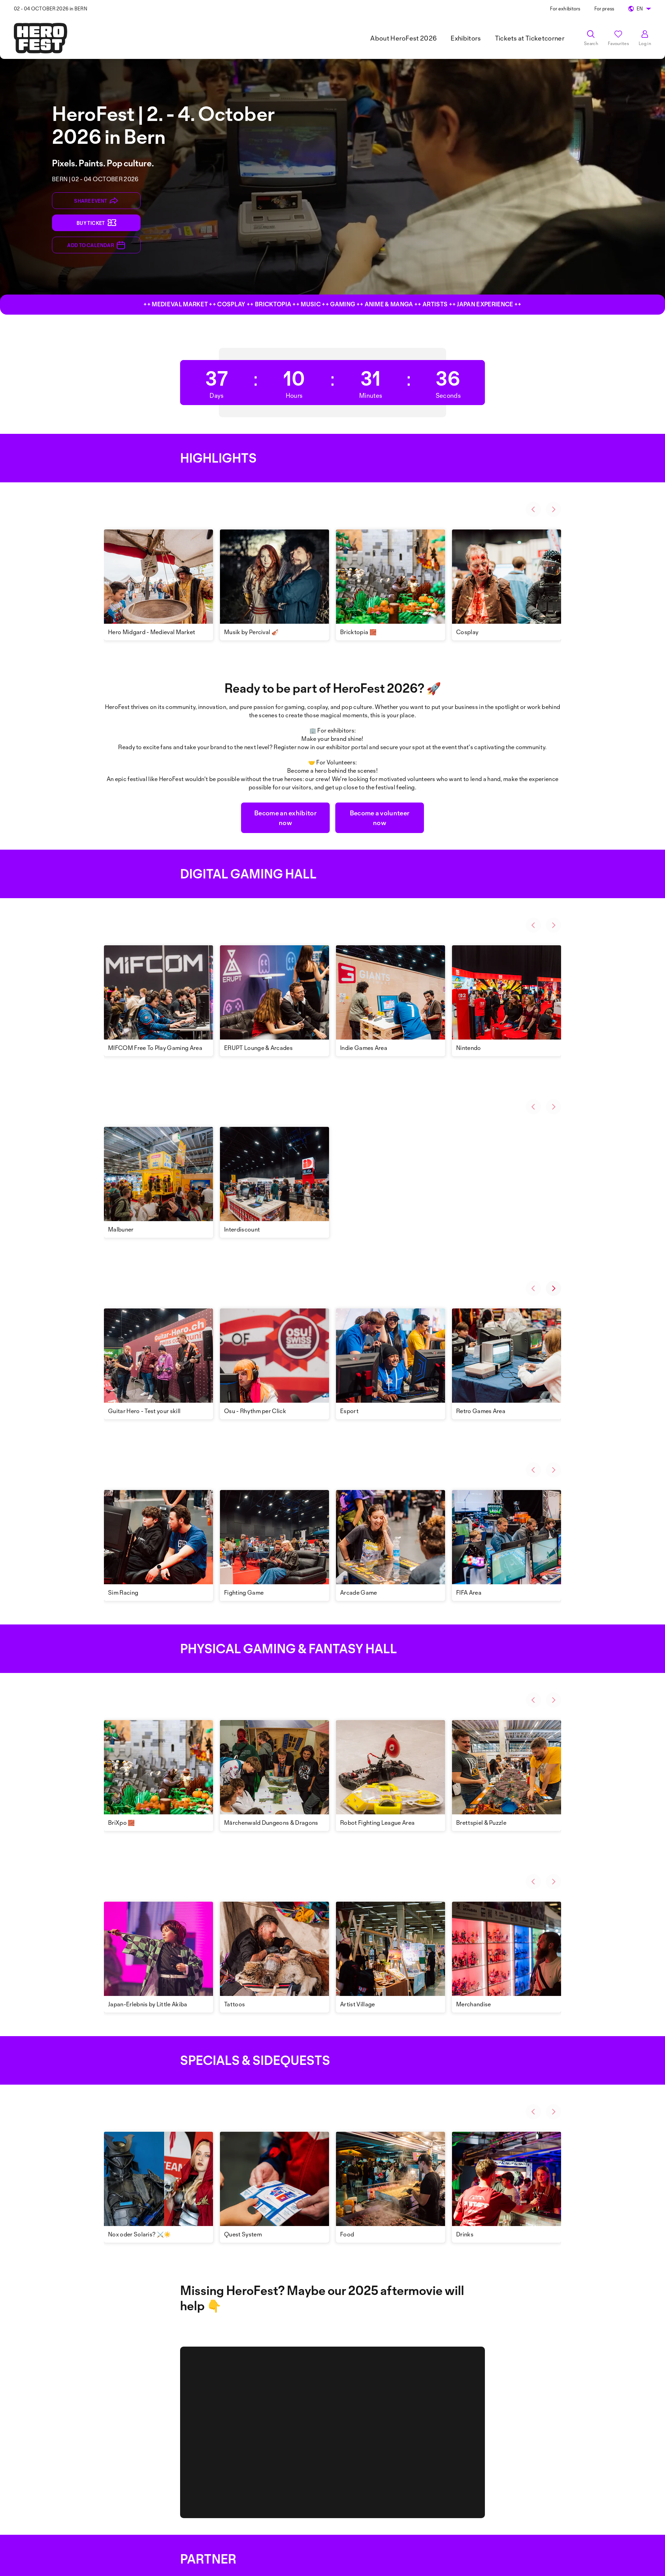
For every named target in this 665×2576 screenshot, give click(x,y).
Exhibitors (466, 38)
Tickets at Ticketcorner (530, 38)
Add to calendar (91, 245)
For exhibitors (565, 8)
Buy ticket (91, 223)
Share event (91, 201)
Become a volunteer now (380, 818)
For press (604, 8)
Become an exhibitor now (285, 818)
